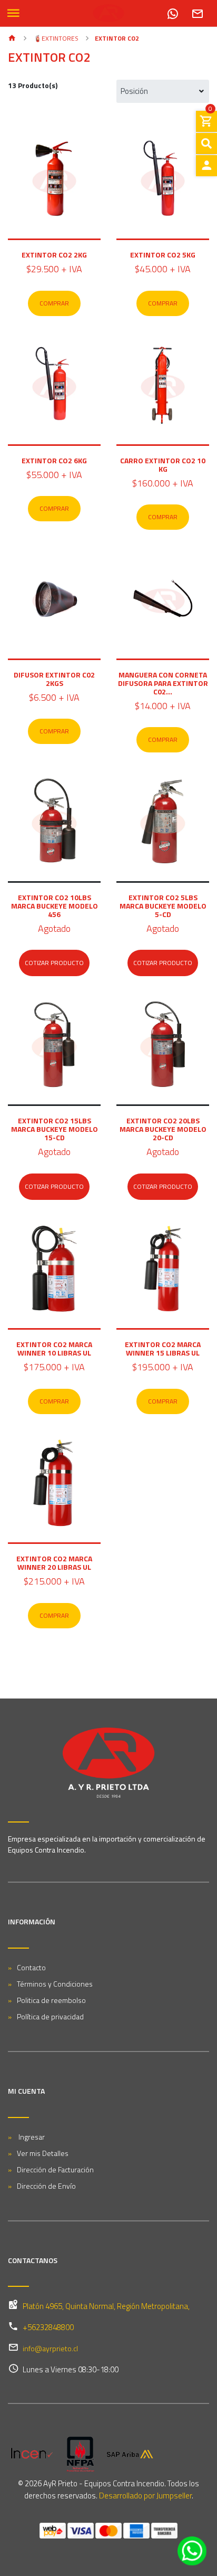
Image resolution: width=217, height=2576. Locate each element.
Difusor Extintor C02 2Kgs (54, 679)
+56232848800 (48, 2327)
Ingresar (31, 2137)
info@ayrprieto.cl (50, 2348)
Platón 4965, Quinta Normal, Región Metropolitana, (106, 2306)
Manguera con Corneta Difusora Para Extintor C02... (163, 683)
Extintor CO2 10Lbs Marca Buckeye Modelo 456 (55, 906)
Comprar (54, 303)
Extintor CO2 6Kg (54, 460)
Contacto (31, 1967)
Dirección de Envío (46, 2186)
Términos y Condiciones (55, 1984)
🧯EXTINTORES (55, 38)
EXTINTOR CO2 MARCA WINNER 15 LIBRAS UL (163, 1348)
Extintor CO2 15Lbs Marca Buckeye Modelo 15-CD (55, 1129)
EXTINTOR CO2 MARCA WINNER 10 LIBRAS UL (54, 1348)
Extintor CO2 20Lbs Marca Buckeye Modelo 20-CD (163, 1129)
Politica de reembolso (51, 2000)
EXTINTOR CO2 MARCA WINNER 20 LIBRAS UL (54, 1563)
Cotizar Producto (54, 963)
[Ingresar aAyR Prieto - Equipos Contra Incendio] (206, 166)
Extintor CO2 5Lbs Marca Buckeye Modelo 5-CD (163, 906)
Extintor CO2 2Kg (54, 255)
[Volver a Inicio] (12, 39)
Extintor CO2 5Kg (163, 255)
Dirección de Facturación (55, 2169)
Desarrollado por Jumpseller (145, 2496)
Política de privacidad (50, 2016)
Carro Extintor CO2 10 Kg (163, 465)
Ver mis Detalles (43, 2153)
